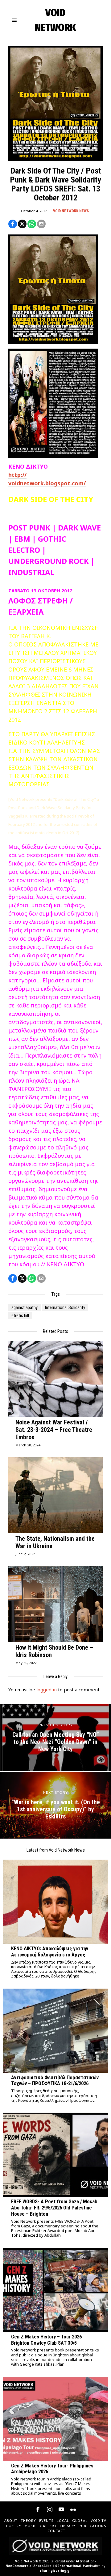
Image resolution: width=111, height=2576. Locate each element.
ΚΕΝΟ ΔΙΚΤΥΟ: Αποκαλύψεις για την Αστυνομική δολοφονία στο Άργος (50, 1952)
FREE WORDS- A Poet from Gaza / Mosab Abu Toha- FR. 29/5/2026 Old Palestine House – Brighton (54, 2208)
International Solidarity (65, 1307)
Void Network (27, 2561)
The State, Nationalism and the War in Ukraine (55, 1542)
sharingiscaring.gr (55, 2570)
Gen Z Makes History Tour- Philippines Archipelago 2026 (52, 2469)
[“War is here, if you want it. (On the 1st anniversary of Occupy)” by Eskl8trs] (55, 1805)
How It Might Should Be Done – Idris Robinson (54, 1651)
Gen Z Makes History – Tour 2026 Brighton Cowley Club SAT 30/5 (46, 2340)
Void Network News (71, 211)
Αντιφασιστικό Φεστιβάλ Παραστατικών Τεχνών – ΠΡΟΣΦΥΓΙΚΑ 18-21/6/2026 (55, 2081)
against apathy (25, 1307)
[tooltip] (13, 224)
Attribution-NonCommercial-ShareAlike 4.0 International (51, 2563)
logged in (47, 1689)
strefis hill (20, 1316)
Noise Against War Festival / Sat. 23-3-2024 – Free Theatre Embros (54, 1430)
